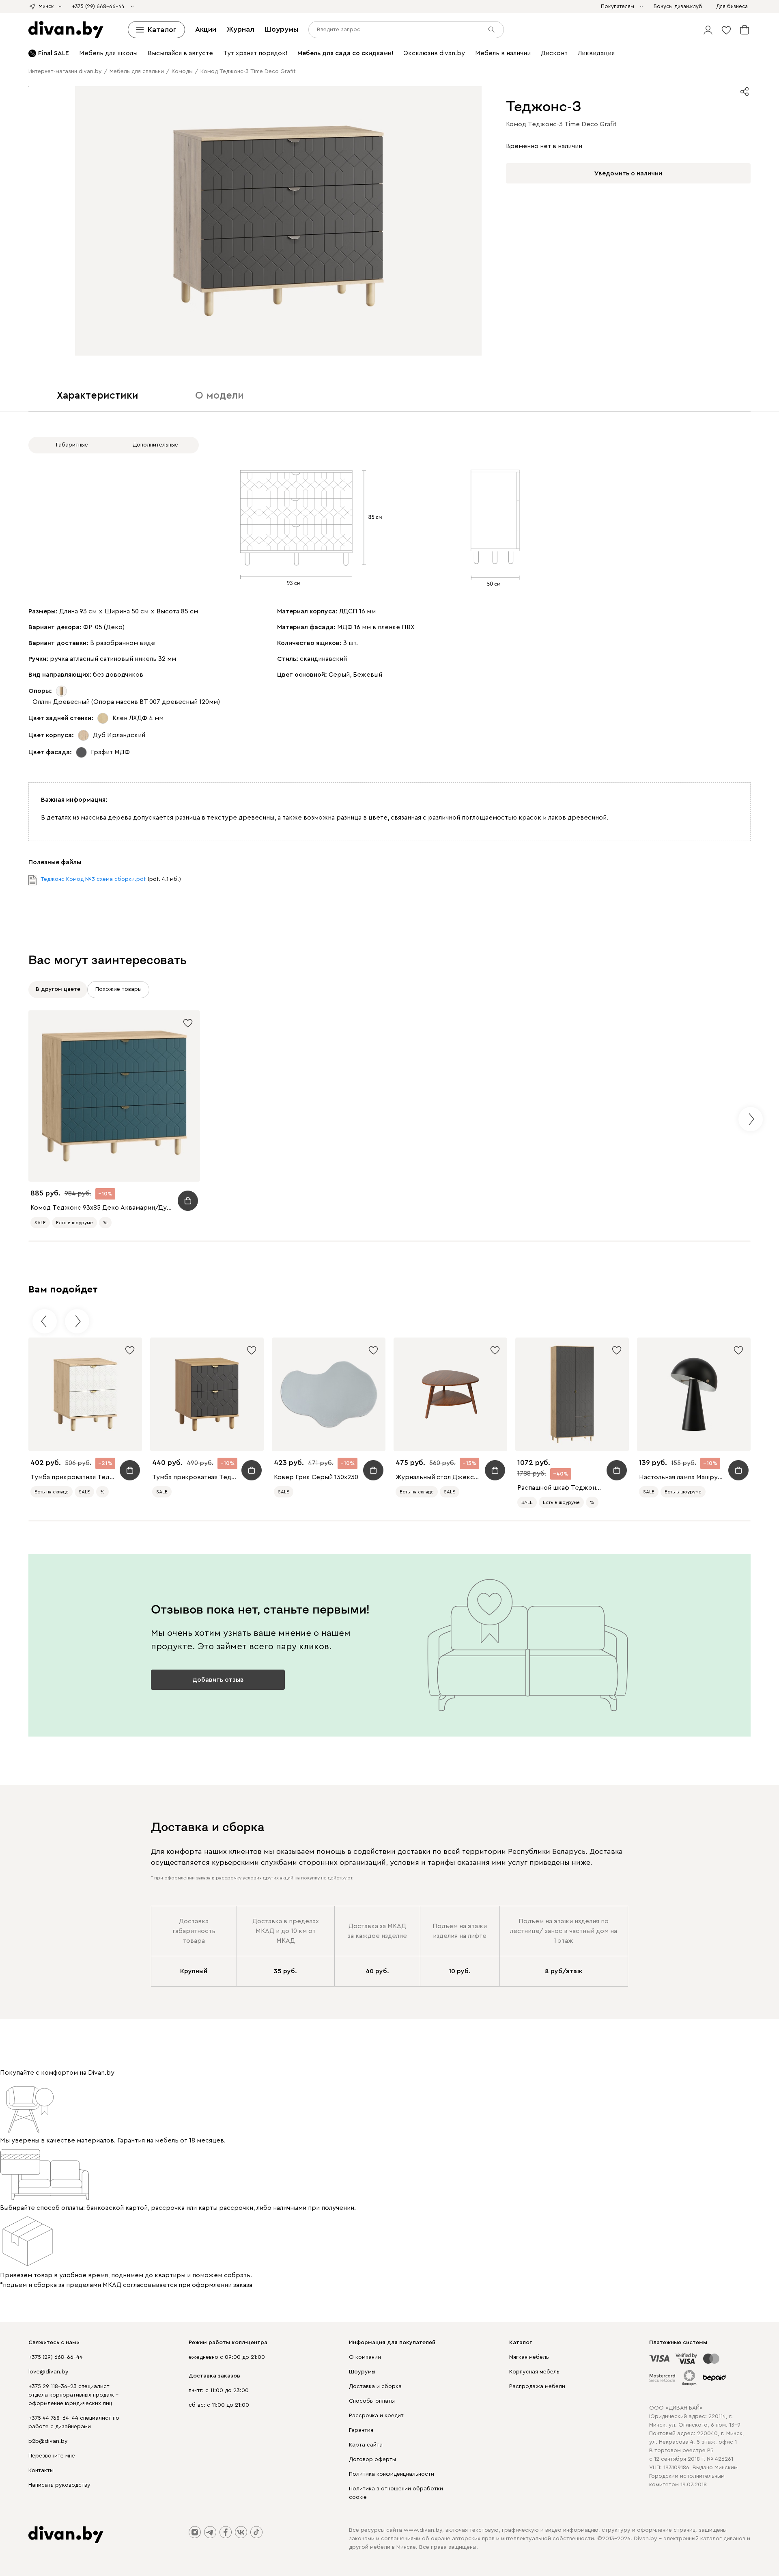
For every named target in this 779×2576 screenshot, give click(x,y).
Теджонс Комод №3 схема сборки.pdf (93, 879)
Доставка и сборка (375, 2386)
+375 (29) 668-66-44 (56, 2357)
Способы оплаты (372, 2401)
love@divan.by (48, 2372)
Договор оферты (372, 2459)
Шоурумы (281, 29)
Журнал (240, 29)
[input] (406, 30)
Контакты (41, 2470)
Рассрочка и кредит (376, 2416)
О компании (365, 2357)
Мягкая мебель (529, 2357)
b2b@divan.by (48, 2441)
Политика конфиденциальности (392, 2474)
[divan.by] (66, 30)
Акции (206, 29)
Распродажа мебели (537, 2386)
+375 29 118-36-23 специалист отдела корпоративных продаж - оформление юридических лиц (73, 2395)
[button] (708, 30)
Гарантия (361, 2430)
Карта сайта (366, 2445)
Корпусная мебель (534, 2372)
